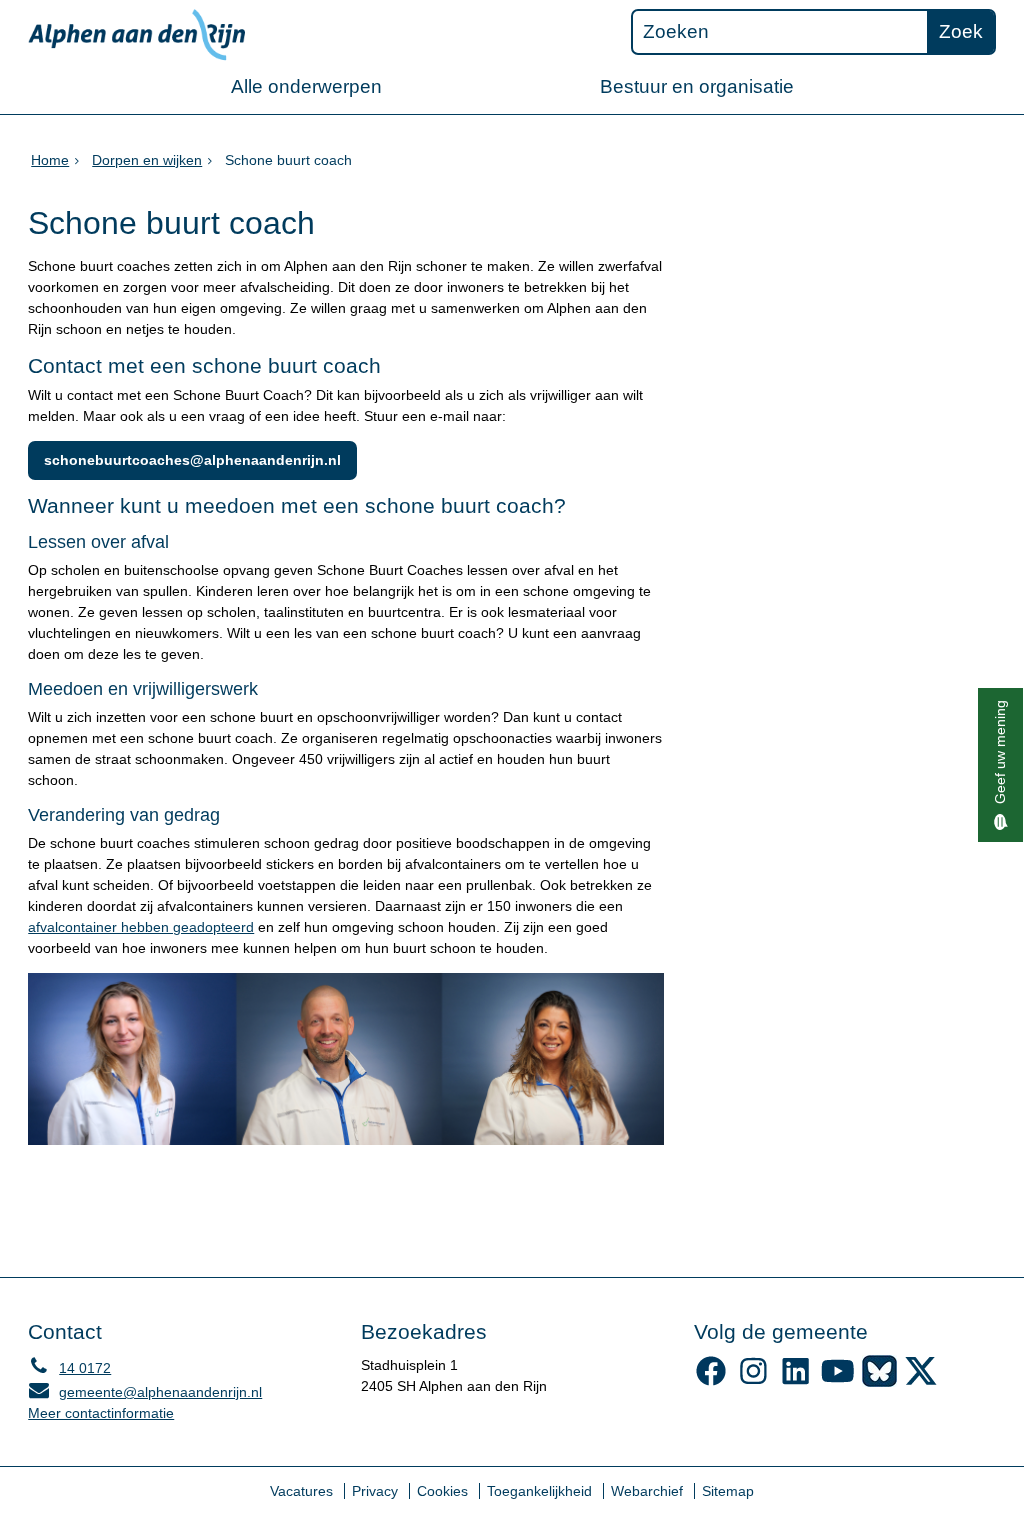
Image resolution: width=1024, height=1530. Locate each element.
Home (50, 160)
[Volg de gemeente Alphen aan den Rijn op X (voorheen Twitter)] (921, 1382)
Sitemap (728, 1491)
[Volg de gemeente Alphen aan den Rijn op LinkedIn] (795, 1382)
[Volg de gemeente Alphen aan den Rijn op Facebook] (711, 1382)
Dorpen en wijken (147, 160)
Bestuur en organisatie (697, 86)
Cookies (442, 1491)
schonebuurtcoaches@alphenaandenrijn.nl (192, 460)
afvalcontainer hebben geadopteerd (141, 927)
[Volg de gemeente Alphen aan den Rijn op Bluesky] (879, 1382)
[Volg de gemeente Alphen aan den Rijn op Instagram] (753, 1382)
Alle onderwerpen (306, 86)
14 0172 (69, 1368)
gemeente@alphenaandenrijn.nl (145, 1392)
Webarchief (647, 1491)
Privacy (375, 1491)
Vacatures (301, 1491)
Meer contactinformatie (101, 1413)
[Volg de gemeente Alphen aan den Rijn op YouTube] (837, 1382)
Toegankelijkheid (539, 1491)
